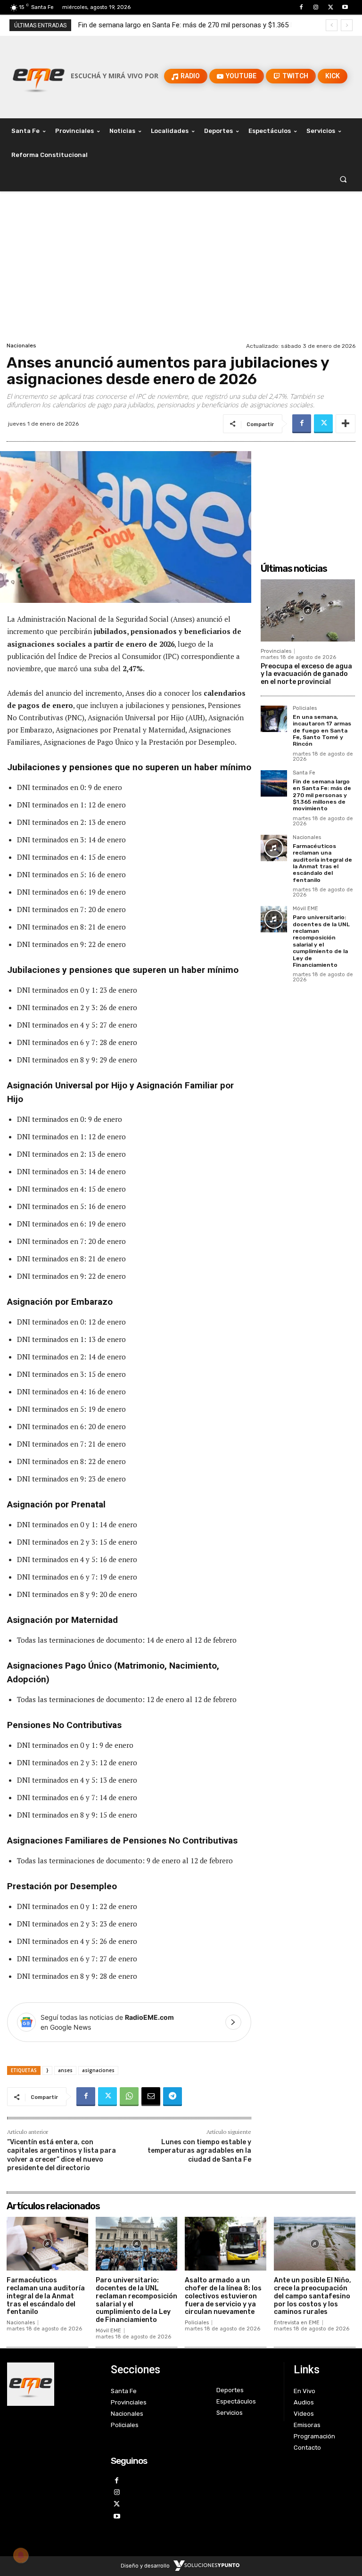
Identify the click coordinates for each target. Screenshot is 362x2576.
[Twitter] (331, 7)
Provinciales (276, 651)
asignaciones (98, 2070)
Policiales (305, 708)
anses (65, 2070)
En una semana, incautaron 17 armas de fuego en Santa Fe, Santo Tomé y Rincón (322, 731)
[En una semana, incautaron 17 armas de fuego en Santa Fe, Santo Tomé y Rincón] (274, 719)
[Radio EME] (39, 76)
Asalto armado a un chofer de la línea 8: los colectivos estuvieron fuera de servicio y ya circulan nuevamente (223, 2296)
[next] (347, 25)
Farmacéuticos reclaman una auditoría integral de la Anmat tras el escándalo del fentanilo (322, 863)
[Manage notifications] (21, 2555)
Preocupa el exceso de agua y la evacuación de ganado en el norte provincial (306, 674)
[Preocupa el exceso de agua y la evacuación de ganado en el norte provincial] (308, 610)
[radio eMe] (52, 2384)
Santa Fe (304, 773)
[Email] (151, 2097)
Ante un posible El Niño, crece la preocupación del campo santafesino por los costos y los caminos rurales (313, 2296)
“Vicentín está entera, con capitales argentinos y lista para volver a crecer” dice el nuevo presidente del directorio (62, 2155)
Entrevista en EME (297, 2323)
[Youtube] (345, 7)
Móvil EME (305, 909)
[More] (346, 424)
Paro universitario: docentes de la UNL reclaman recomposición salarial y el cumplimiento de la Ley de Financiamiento (321, 941)
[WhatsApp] (129, 2097)
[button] (343, 179)
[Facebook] (301, 7)
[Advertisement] (181, 269)
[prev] (332, 25)
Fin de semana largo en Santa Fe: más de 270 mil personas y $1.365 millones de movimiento (322, 795)
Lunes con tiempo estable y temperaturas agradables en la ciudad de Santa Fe (199, 2151)
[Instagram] (316, 7)
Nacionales (21, 346)
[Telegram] (173, 2097)
